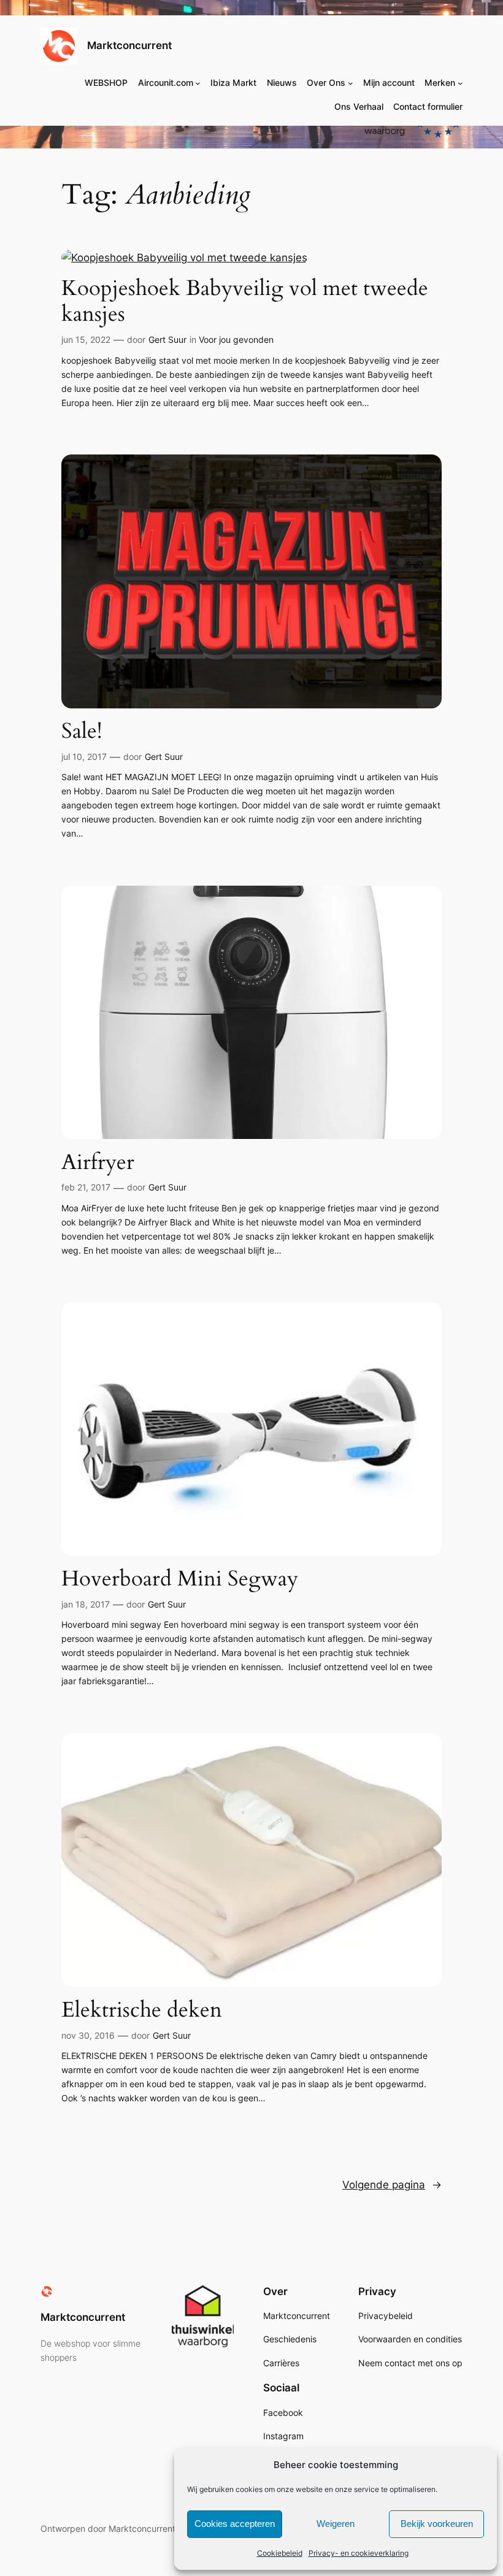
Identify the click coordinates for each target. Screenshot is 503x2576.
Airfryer (98, 1162)
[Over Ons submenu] (351, 83)
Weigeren (336, 2524)
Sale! (82, 731)
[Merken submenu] (460, 83)
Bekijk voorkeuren (437, 2524)
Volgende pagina (392, 2185)
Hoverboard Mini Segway (180, 1579)
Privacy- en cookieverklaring (359, 2553)
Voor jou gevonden (236, 339)
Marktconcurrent (129, 45)
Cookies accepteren (235, 2524)
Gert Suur (167, 339)
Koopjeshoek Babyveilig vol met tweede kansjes (245, 301)
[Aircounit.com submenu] (198, 83)
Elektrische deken (142, 2010)
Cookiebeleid (280, 2553)
